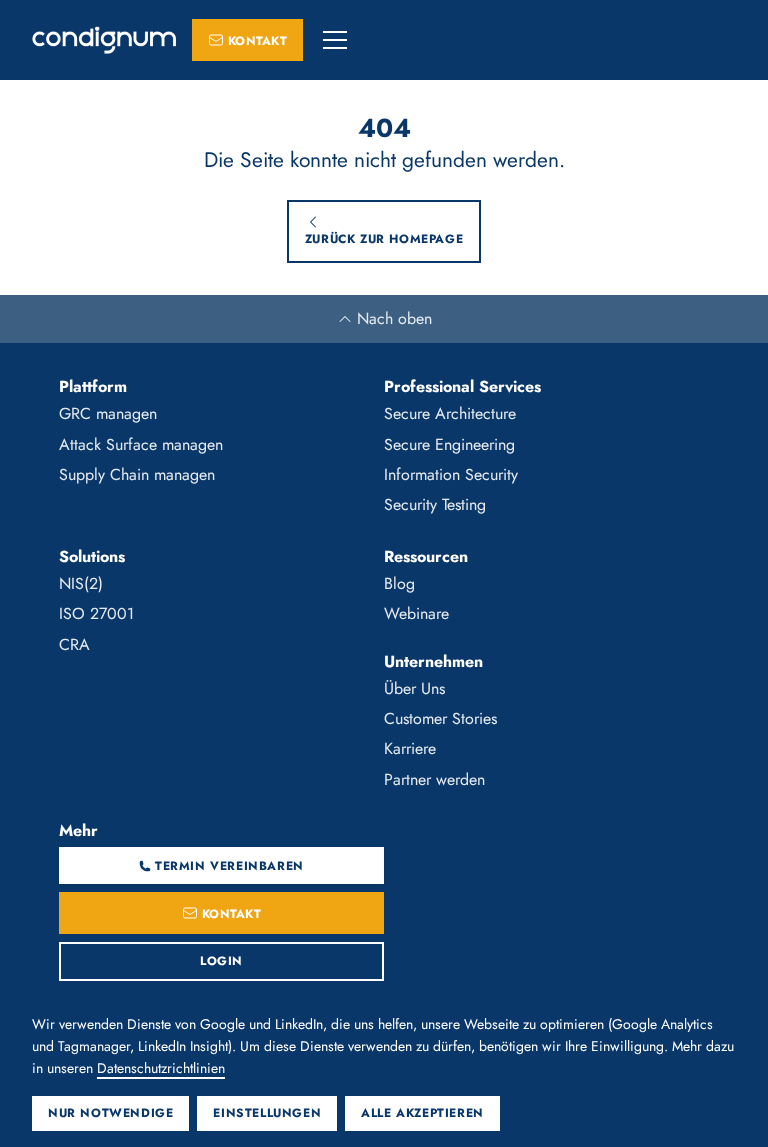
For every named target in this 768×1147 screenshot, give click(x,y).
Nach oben (394, 318)
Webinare (416, 613)
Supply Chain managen (137, 474)
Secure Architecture (450, 413)
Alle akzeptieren (422, 1113)
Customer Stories (440, 718)
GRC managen (108, 413)
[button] (335, 40)
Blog (399, 583)
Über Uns (414, 688)
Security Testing (435, 504)
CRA (74, 644)
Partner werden (434, 779)
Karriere (410, 748)
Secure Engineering (449, 444)
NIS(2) (81, 583)
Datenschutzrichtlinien (161, 1068)
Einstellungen (267, 1113)
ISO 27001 (96, 613)
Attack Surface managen (141, 444)
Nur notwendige (110, 1113)
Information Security (451, 474)
